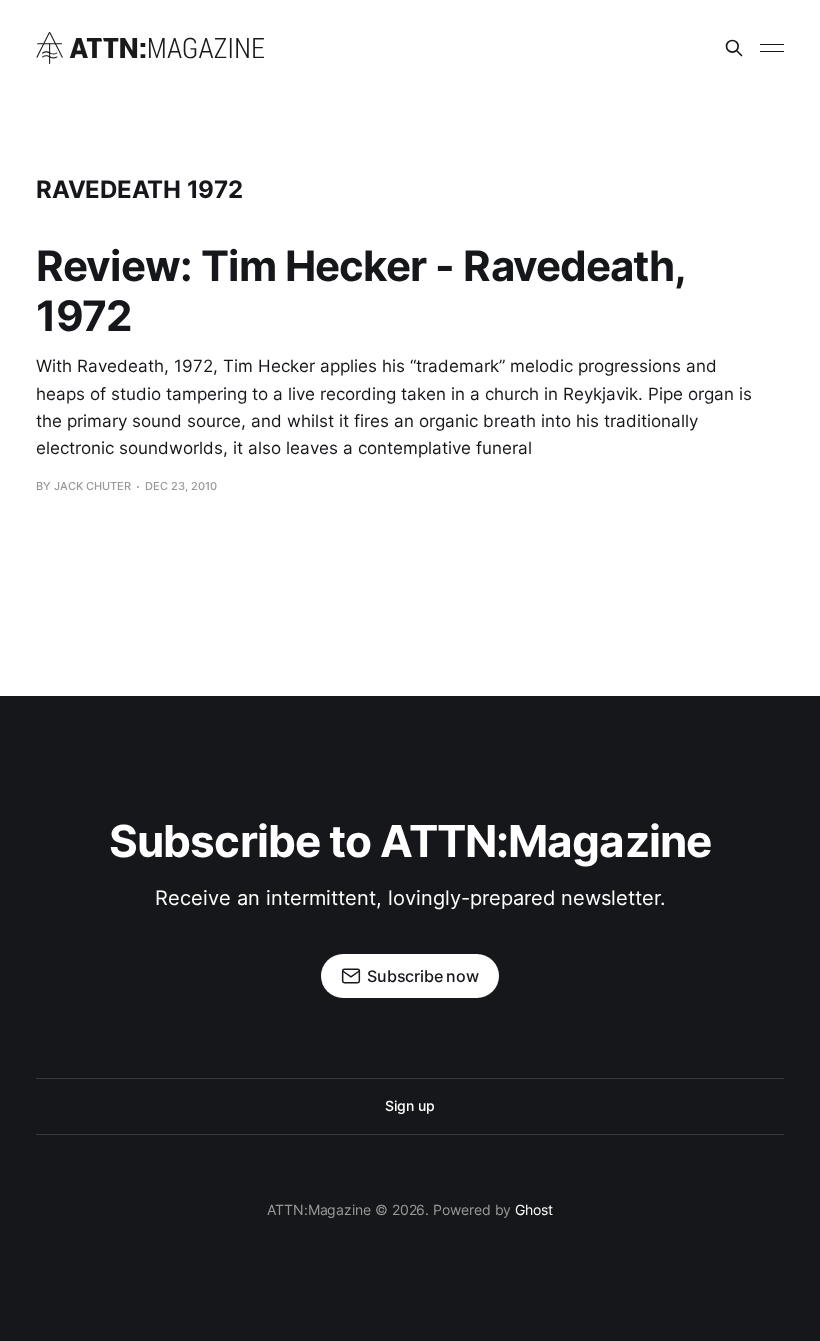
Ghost (534, 1209)
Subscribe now (423, 976)
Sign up (409, 1105)
